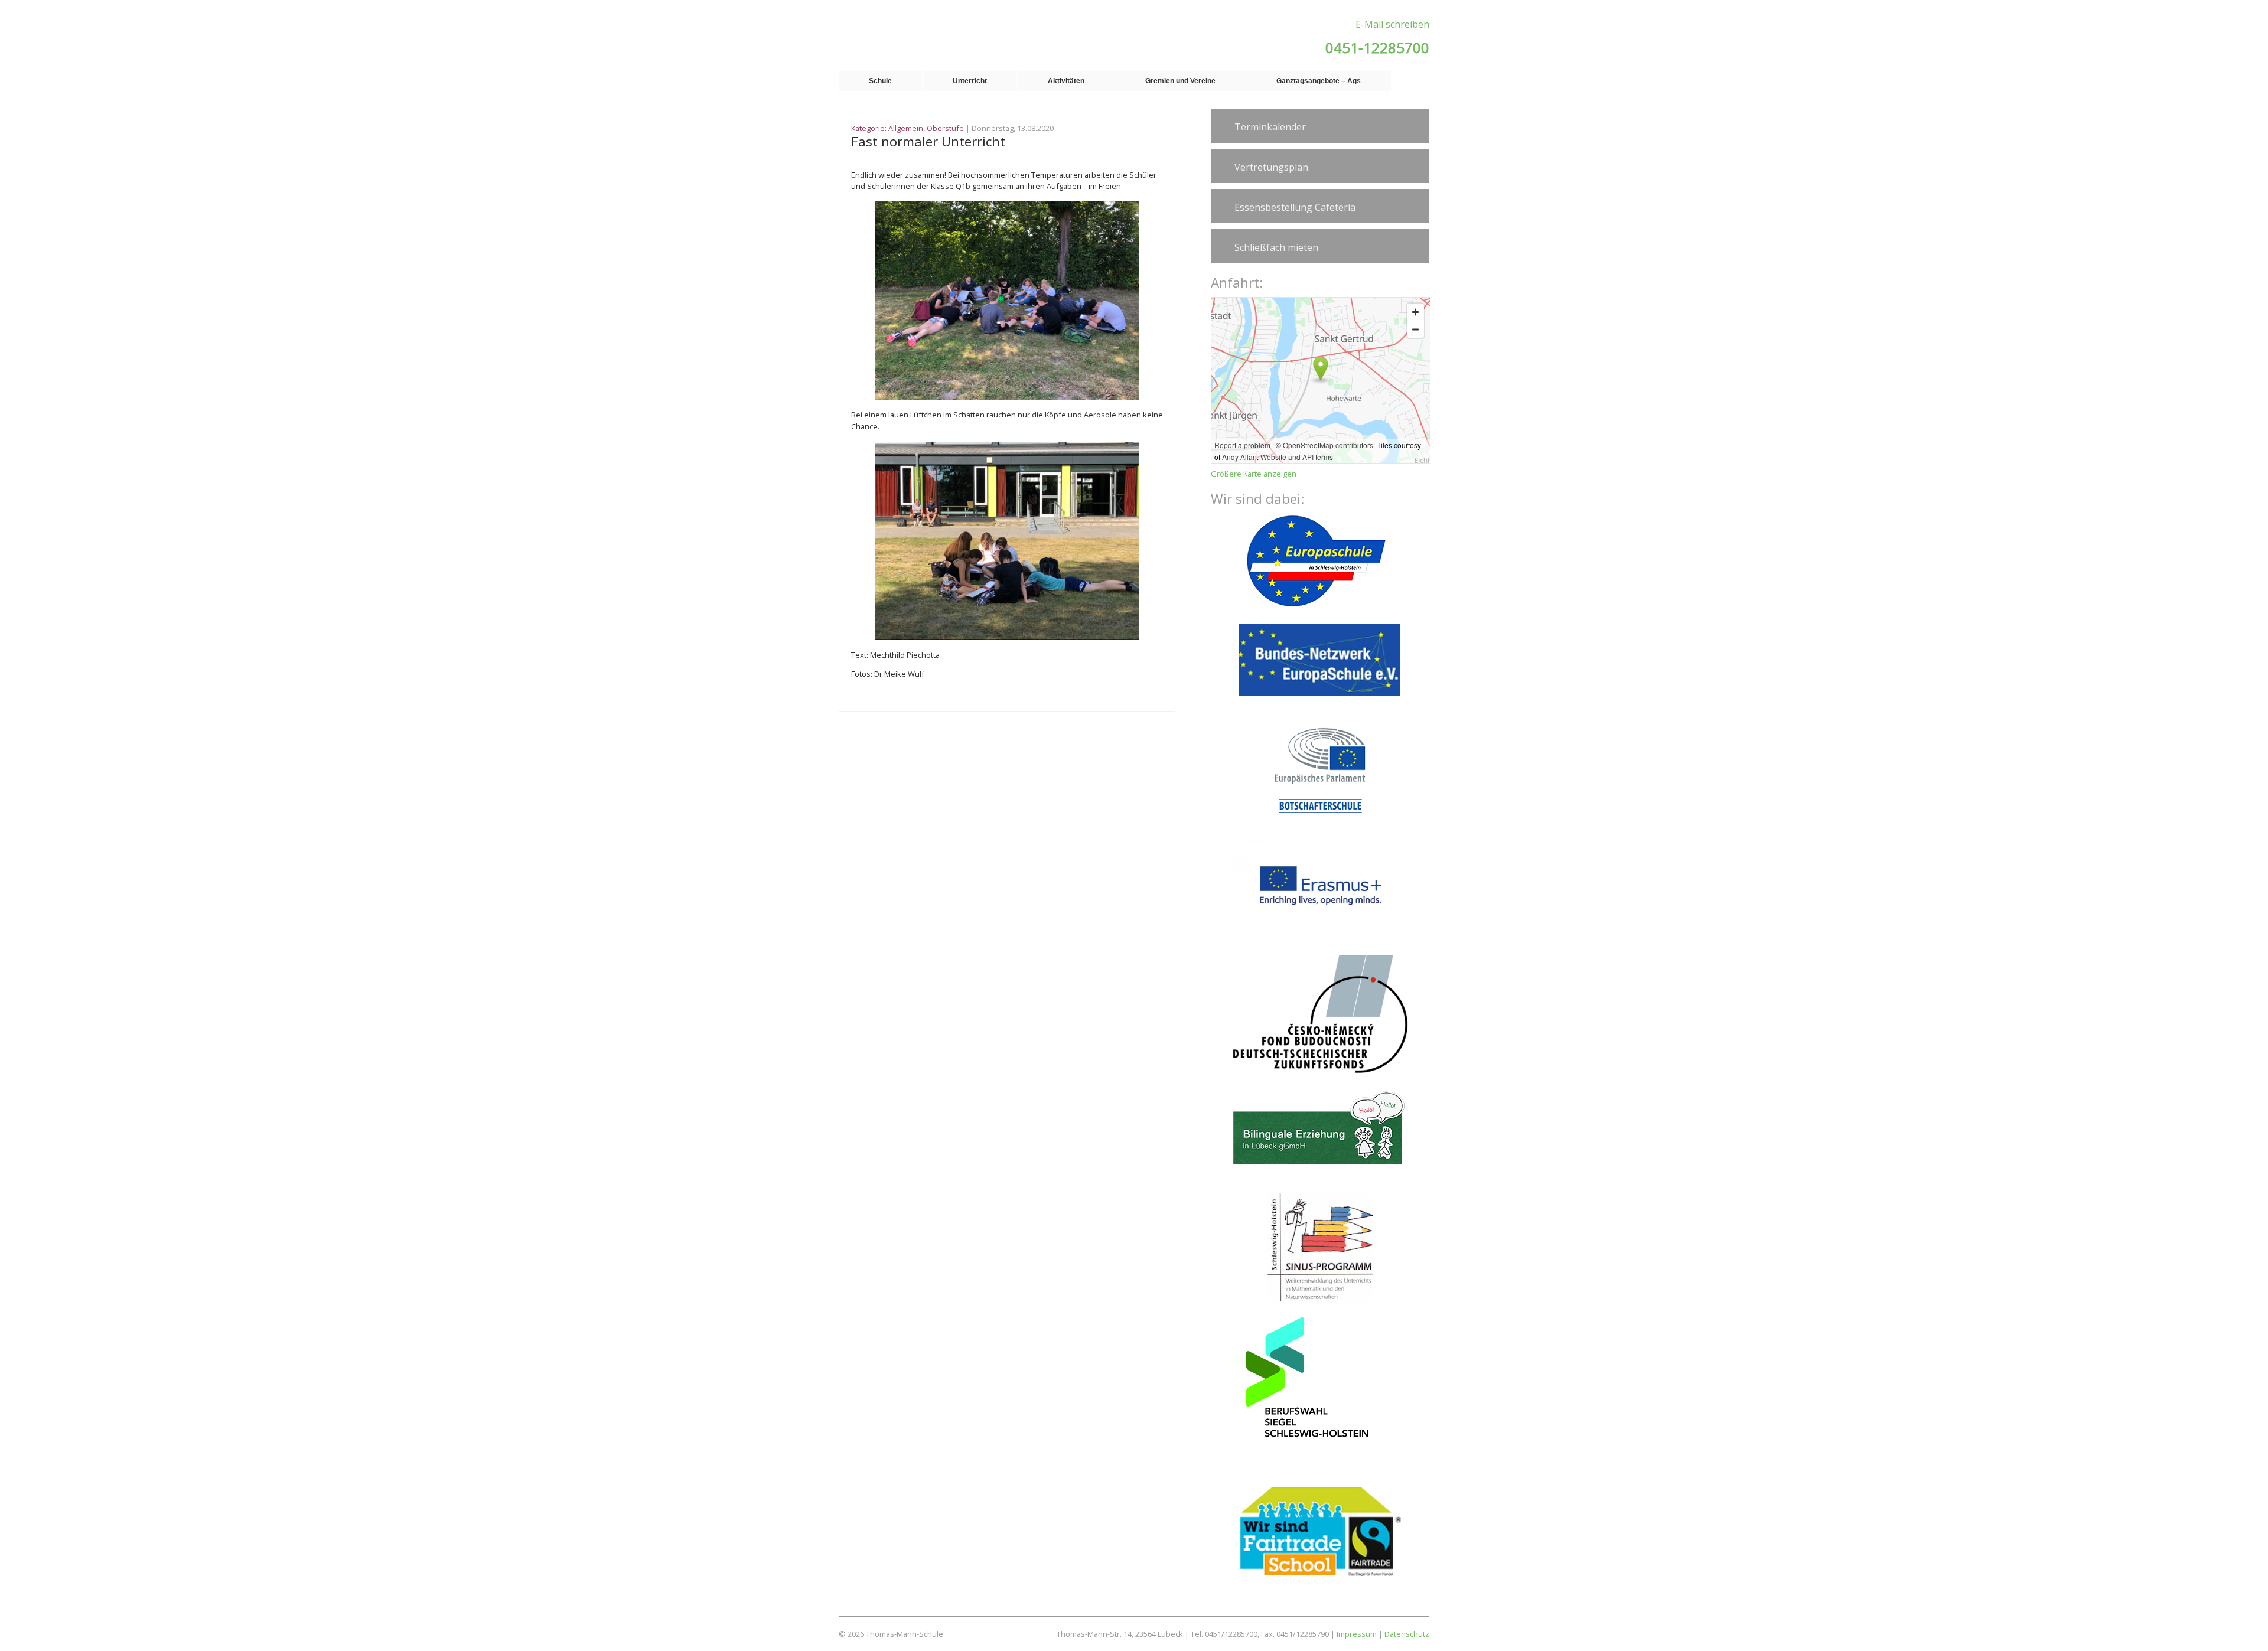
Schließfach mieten (1276, 247)
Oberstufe (945, 128)
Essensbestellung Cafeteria (1295, 207)
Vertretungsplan (1271, 167)
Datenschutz (1407, 1634)
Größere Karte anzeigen (1254, 474)
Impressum (1357, 1634)
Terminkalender (1270, 127)
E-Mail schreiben (1392, 24)
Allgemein (906, 128)
